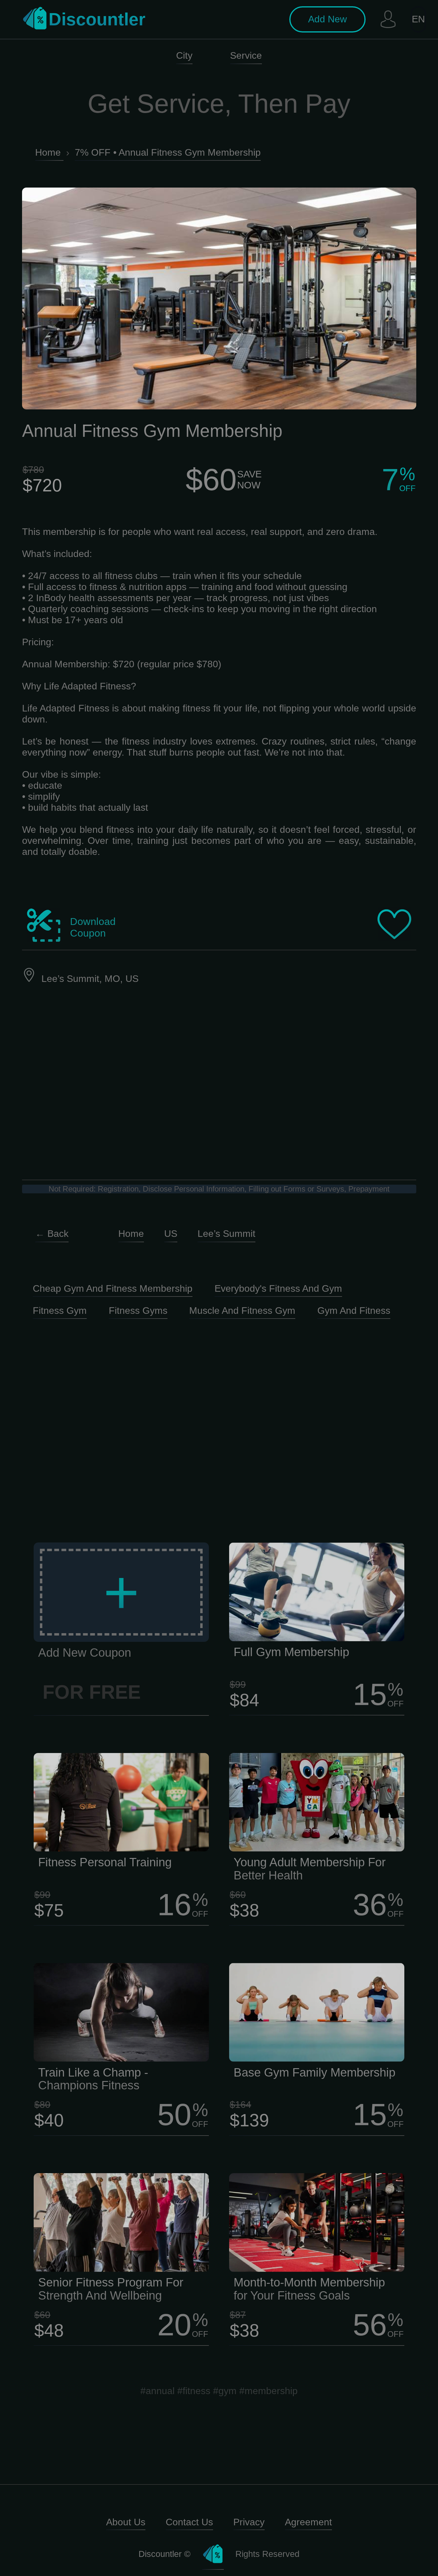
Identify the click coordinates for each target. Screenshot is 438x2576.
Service (246, 55)
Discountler (97, 19)
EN (418, 19)
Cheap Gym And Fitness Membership (113, 1288)
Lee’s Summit (226, 1234)
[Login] (388, 19)
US (171, 1234)
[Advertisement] (219, 1424)
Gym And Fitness (354, 1311)
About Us (126, 2522)
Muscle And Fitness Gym (242, 1311)
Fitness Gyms (138, 1311)
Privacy (249, 2522)
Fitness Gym (60, 1311)
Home (131, 1234)
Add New (327, 19)
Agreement (308, 2522)
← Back (52, 1234)
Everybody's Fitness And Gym (278, 1288)
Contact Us (189, 2522)
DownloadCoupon (93, 927)
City (184, 55)
